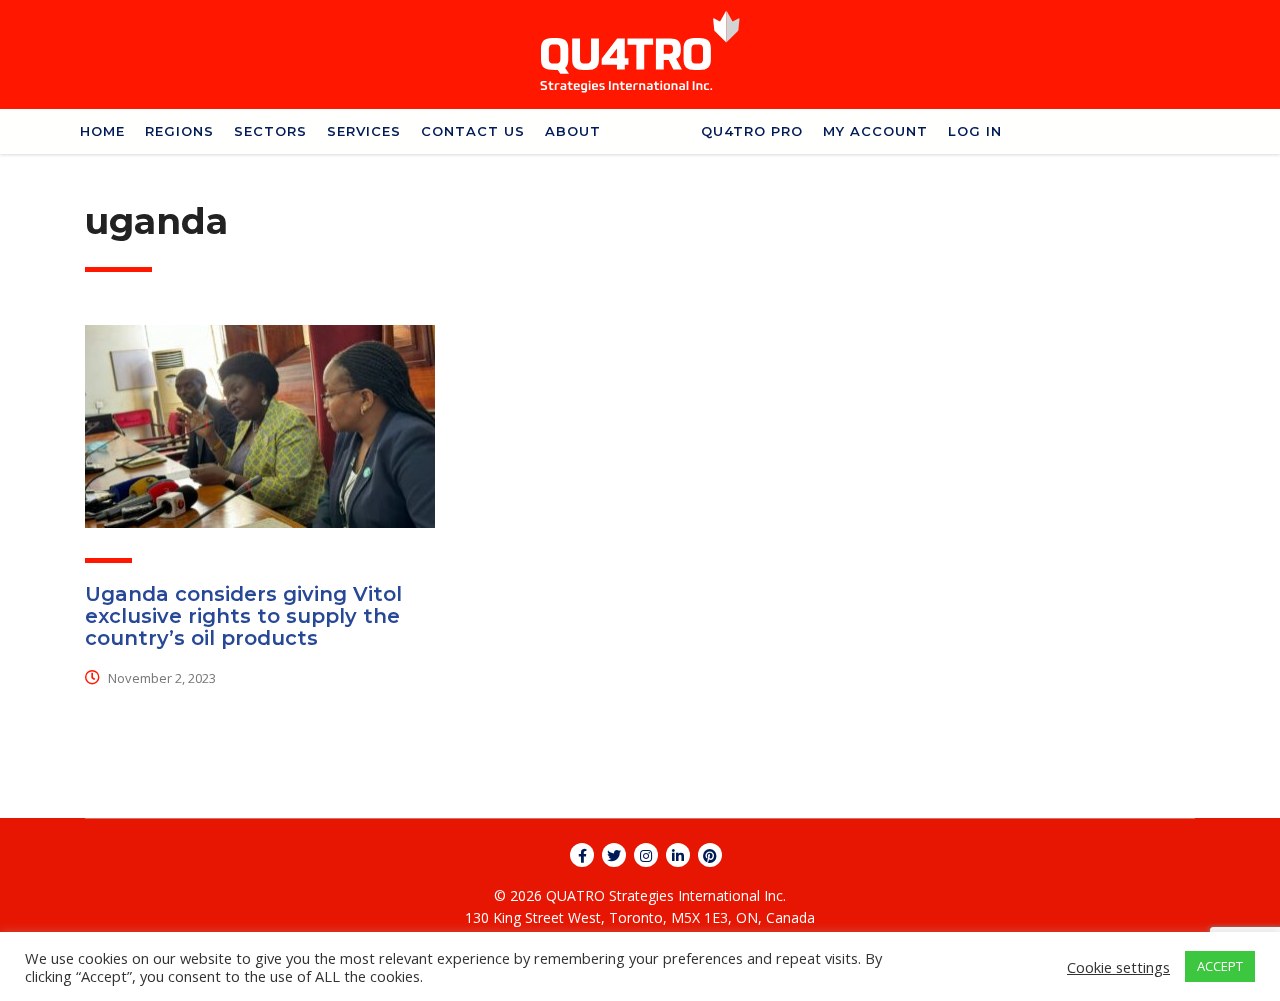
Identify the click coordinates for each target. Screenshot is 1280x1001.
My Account (875, 131)
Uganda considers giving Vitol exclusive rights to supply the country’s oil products (243, 616)
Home (102, 131)
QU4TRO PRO (752, 131)
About (573, 131)
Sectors (270, 131)
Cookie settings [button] (1118, 967)
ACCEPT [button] (1220, 966)
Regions (179, 131)
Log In (975, 131)
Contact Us (473, 131)
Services (364, 131)
